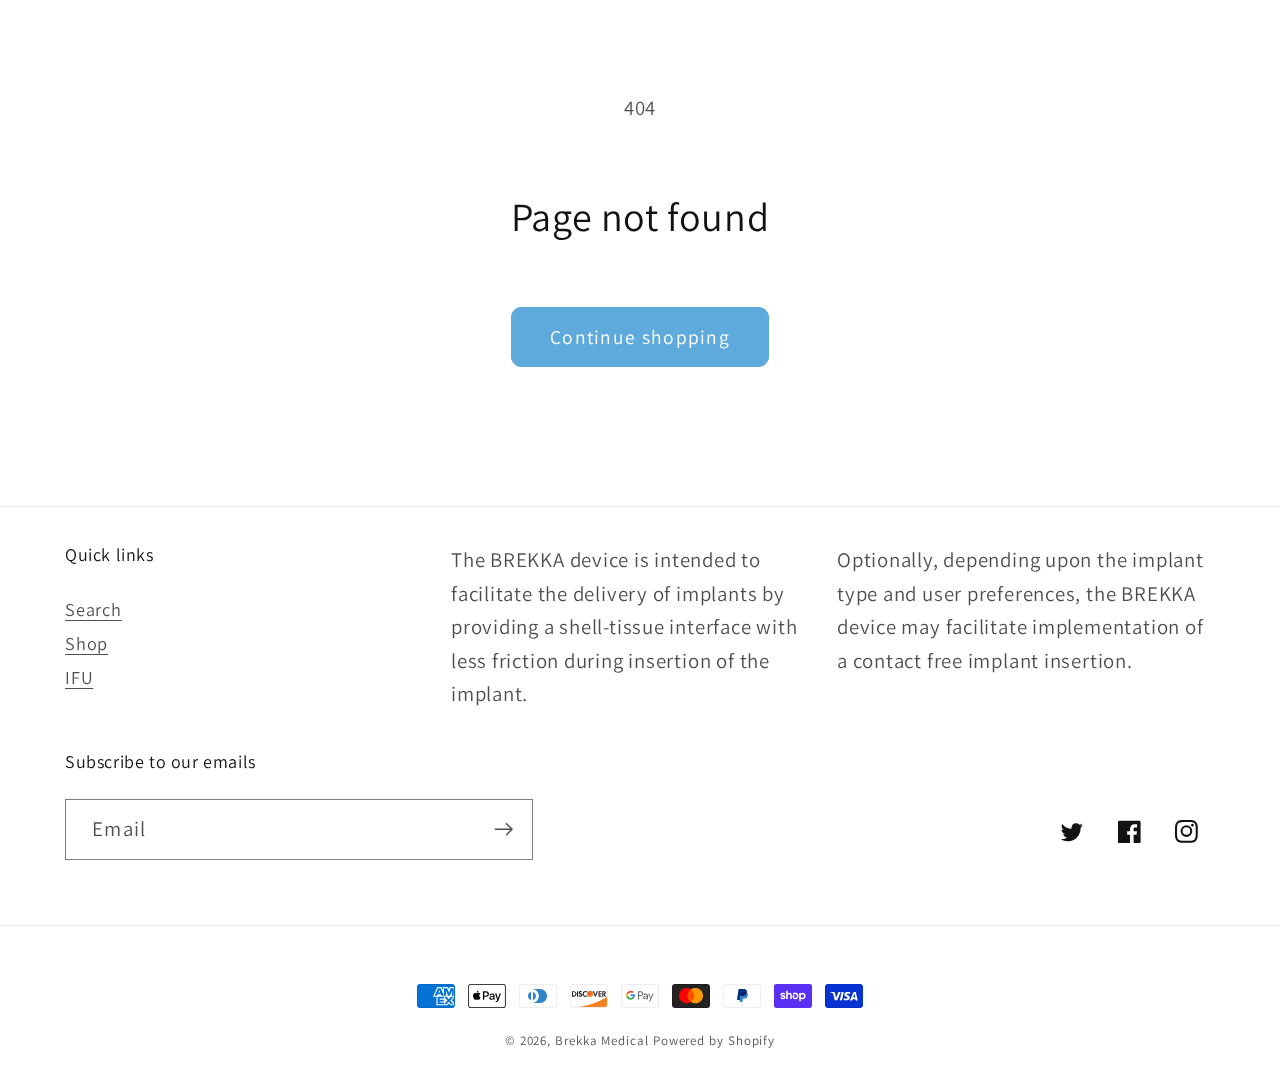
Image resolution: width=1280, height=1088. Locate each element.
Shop (86, 643)
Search (93, 609)
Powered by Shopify (714, 1040)
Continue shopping (640, 337)
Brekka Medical (602, 1040)
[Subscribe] (503, 829)
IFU (79, 677)
